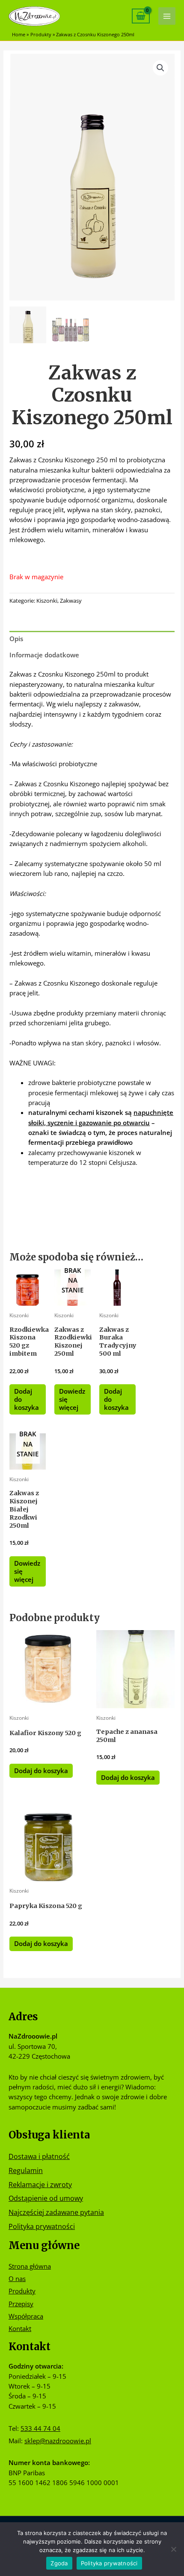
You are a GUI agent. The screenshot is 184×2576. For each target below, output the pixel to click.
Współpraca (26, 2316)
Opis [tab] (16, 639)
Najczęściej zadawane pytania (56, 2212)
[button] (160, 68)
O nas (17, 2278)
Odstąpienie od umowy (46, 2198)
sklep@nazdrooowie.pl (58, 2441)
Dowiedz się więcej (72, 1399)
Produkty (22, 2291)
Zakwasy (71, 601)
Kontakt (20, 2328)
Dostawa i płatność (39, 2156)
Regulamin (26, 2170)
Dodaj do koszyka (27, 1399)
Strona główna (30, 2266)
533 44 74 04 (40, 2428)
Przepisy (21, 2304)
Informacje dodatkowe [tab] (44, 655)
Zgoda (59, 2563)
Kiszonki (47, 601)
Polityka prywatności (42, 2226)
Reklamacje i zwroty (40, 2184)
